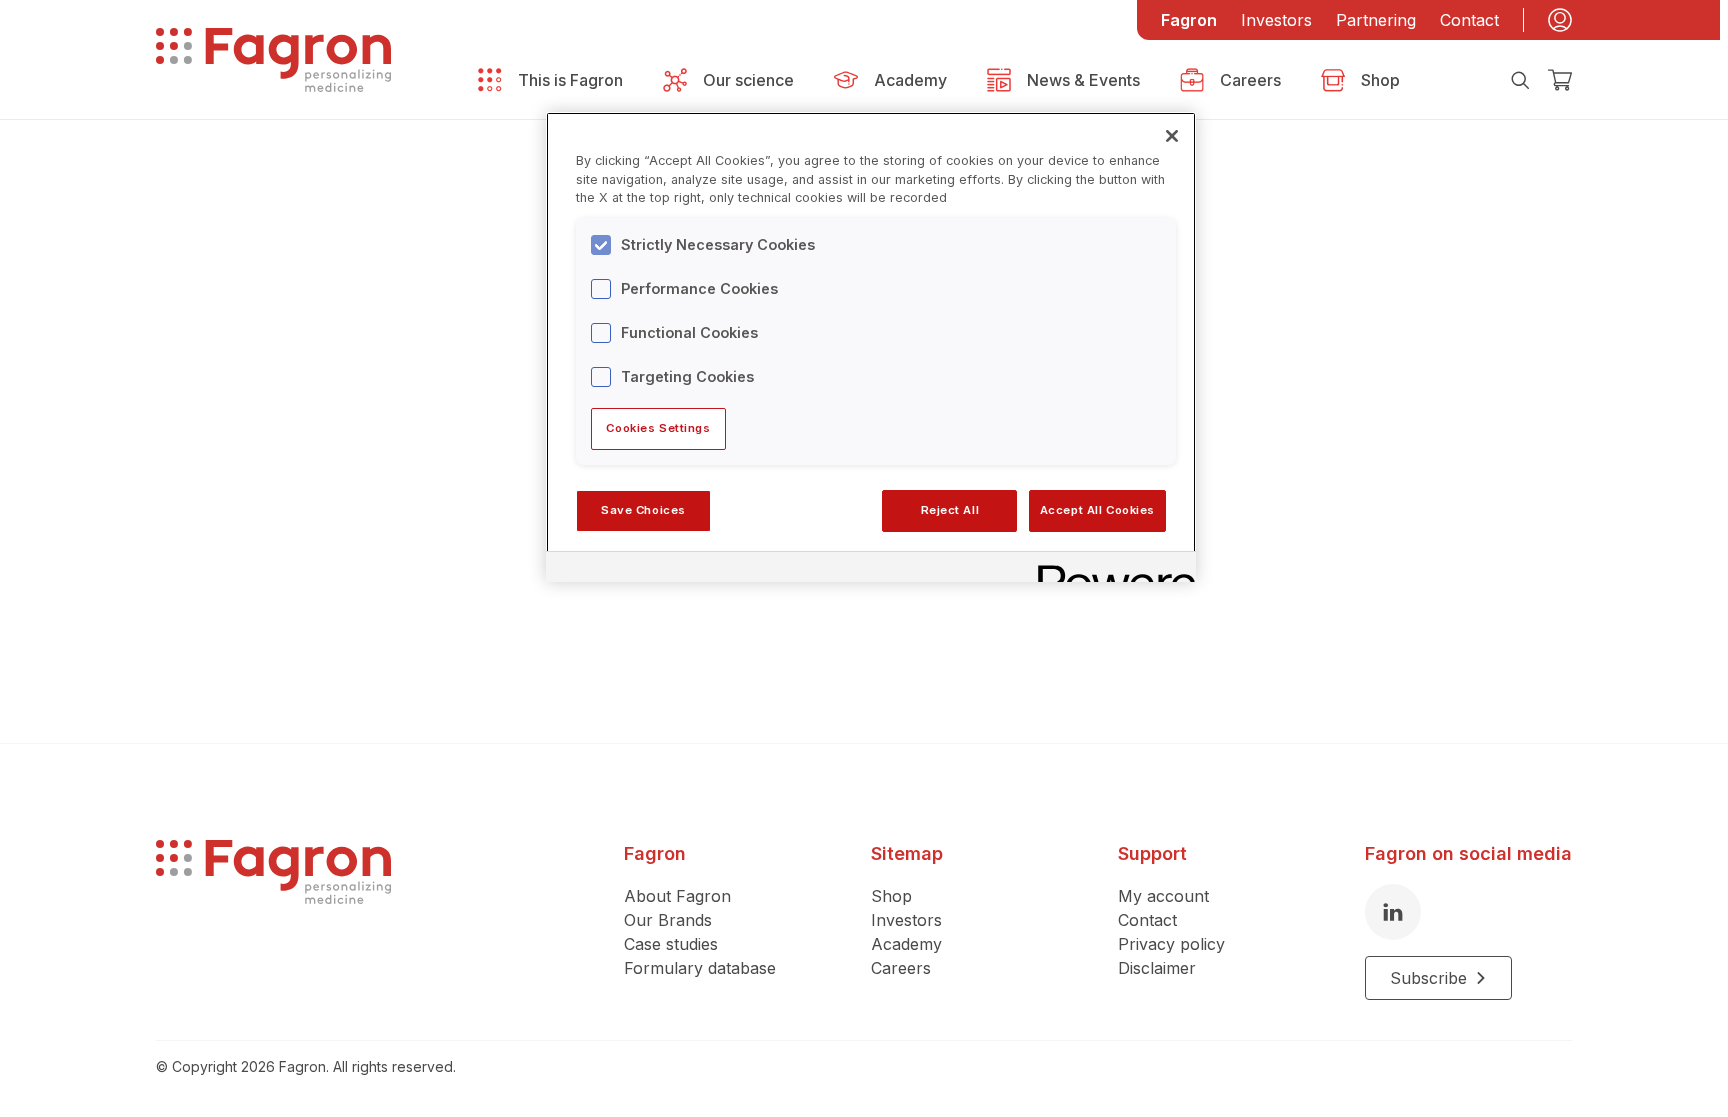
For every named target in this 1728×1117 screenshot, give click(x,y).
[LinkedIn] (1393, 912)
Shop (891, 896)
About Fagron (677, 896)
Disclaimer (1157, 968)
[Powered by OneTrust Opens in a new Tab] (1110, 569)
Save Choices (643, 510)
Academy (906, 944)
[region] (871, 347)
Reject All (950, 510)
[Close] (1172, 136)
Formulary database (700, 968)
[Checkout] (1560, 80)
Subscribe (1428, 978)
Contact (1469, 20)
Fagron (1189, 20)
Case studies (671, 944)
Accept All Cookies (1097, 510)
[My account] (1560, 20)
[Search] (1520, 80)
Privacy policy (1171, 944)
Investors (1276, 20)
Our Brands (668, 920)
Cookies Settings (658, 428)
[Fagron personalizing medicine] (273, 920)
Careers (901, 968)
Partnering (1376, 20)
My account (1163, 896)
